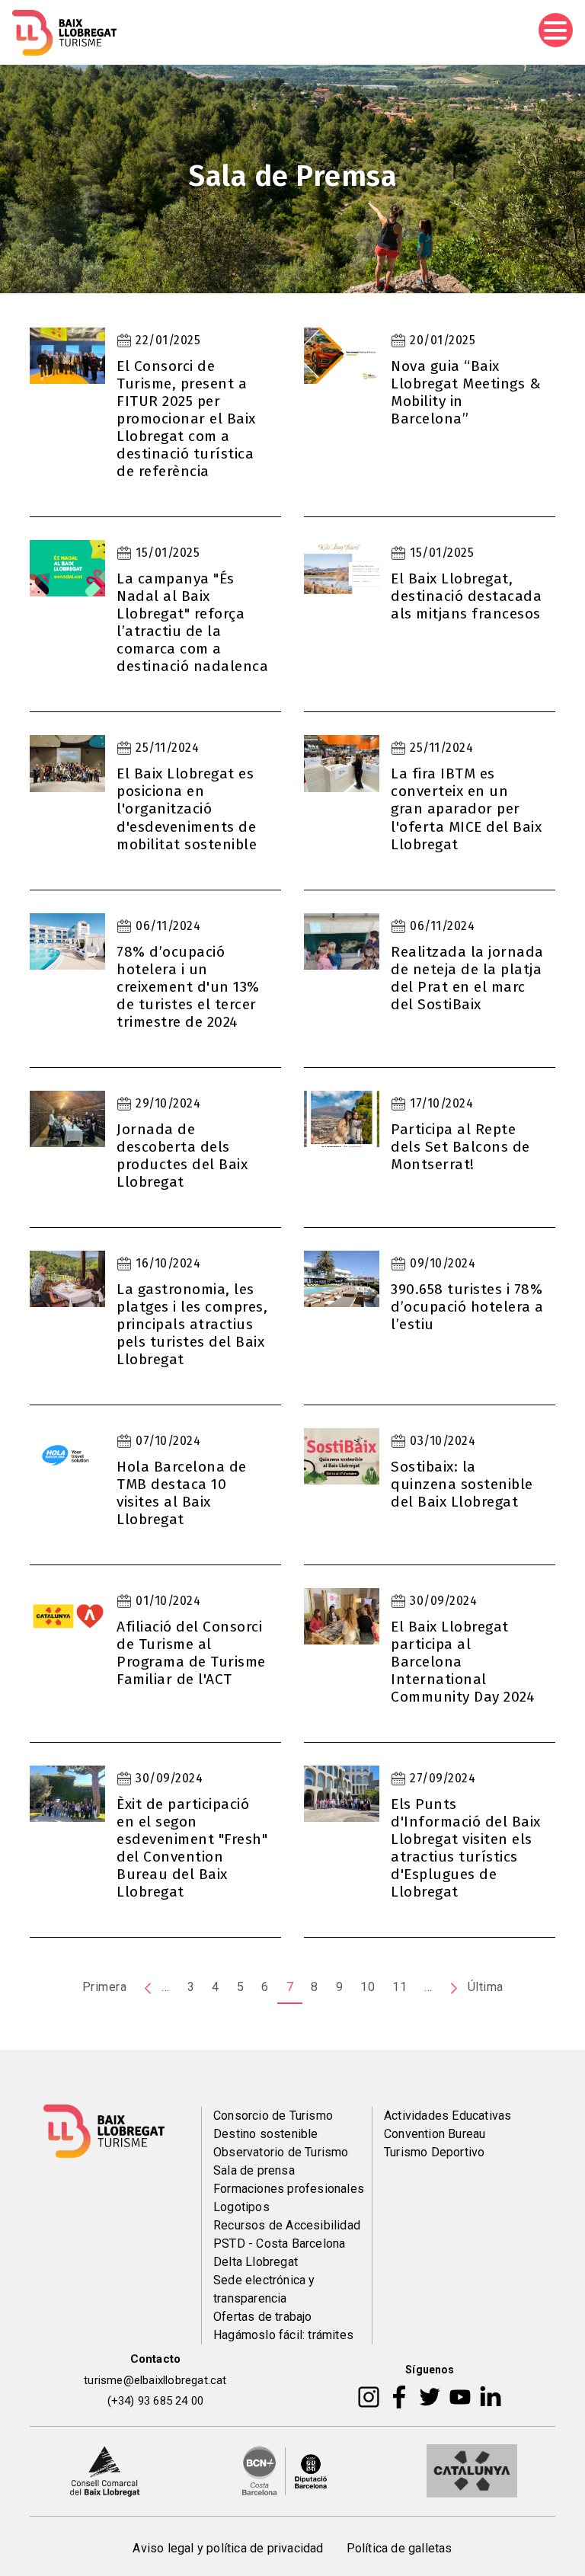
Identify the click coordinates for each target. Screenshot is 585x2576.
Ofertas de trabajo (263, 2317)
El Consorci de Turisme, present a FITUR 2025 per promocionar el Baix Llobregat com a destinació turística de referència (186, 419)
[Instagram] (369, 2396)
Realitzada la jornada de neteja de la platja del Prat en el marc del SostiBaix (467, 978)
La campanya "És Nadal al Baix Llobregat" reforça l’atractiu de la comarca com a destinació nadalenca (192, 622)
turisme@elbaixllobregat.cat (155, 2380)
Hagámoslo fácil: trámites (283, 2335)
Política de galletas (400, 2548)
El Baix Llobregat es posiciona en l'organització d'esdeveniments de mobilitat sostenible (187, 809)
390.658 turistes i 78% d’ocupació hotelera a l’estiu (467, 1307)
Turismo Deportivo (434, 2152)
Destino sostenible (266, 2134)
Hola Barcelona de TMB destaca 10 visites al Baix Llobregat (182, 1493)
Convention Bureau (435, 2134)
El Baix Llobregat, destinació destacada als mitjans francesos (466, 596)
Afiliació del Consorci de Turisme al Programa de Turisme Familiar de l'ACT (191, 1653)
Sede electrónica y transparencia (264, 2289)
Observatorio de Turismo (281, 2152)
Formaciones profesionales (289, 2189)
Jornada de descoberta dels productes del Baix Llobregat (182, 1155)
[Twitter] (430, 2396)
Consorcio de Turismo (273, 2116)
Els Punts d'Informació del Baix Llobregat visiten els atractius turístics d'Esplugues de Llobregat (466, 1848)
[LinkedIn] (491, 2396)
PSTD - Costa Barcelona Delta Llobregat (279, 2253)
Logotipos (241, 2207)
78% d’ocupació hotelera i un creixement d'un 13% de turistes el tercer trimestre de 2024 (188, 987)
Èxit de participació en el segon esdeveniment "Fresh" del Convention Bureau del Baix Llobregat (192, 1848)
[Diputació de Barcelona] (285, 2470)
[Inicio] (64, 33)
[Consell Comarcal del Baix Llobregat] (105, 2470)
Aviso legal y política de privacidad (228, 2548)
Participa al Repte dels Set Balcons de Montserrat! (460, 1147)
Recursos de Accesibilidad (287, 2225)
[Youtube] (460, 2396)
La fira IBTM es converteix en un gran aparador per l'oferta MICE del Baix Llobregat (466, 809)
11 (400, 1987)
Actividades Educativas (448, 2116)
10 (368, 1987)
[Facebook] (400, 2396)
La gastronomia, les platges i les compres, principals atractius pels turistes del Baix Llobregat (192, 1324)
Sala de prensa (254, 2170)
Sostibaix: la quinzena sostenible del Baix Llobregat (462, 1484)
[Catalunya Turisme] (472, 2470)
